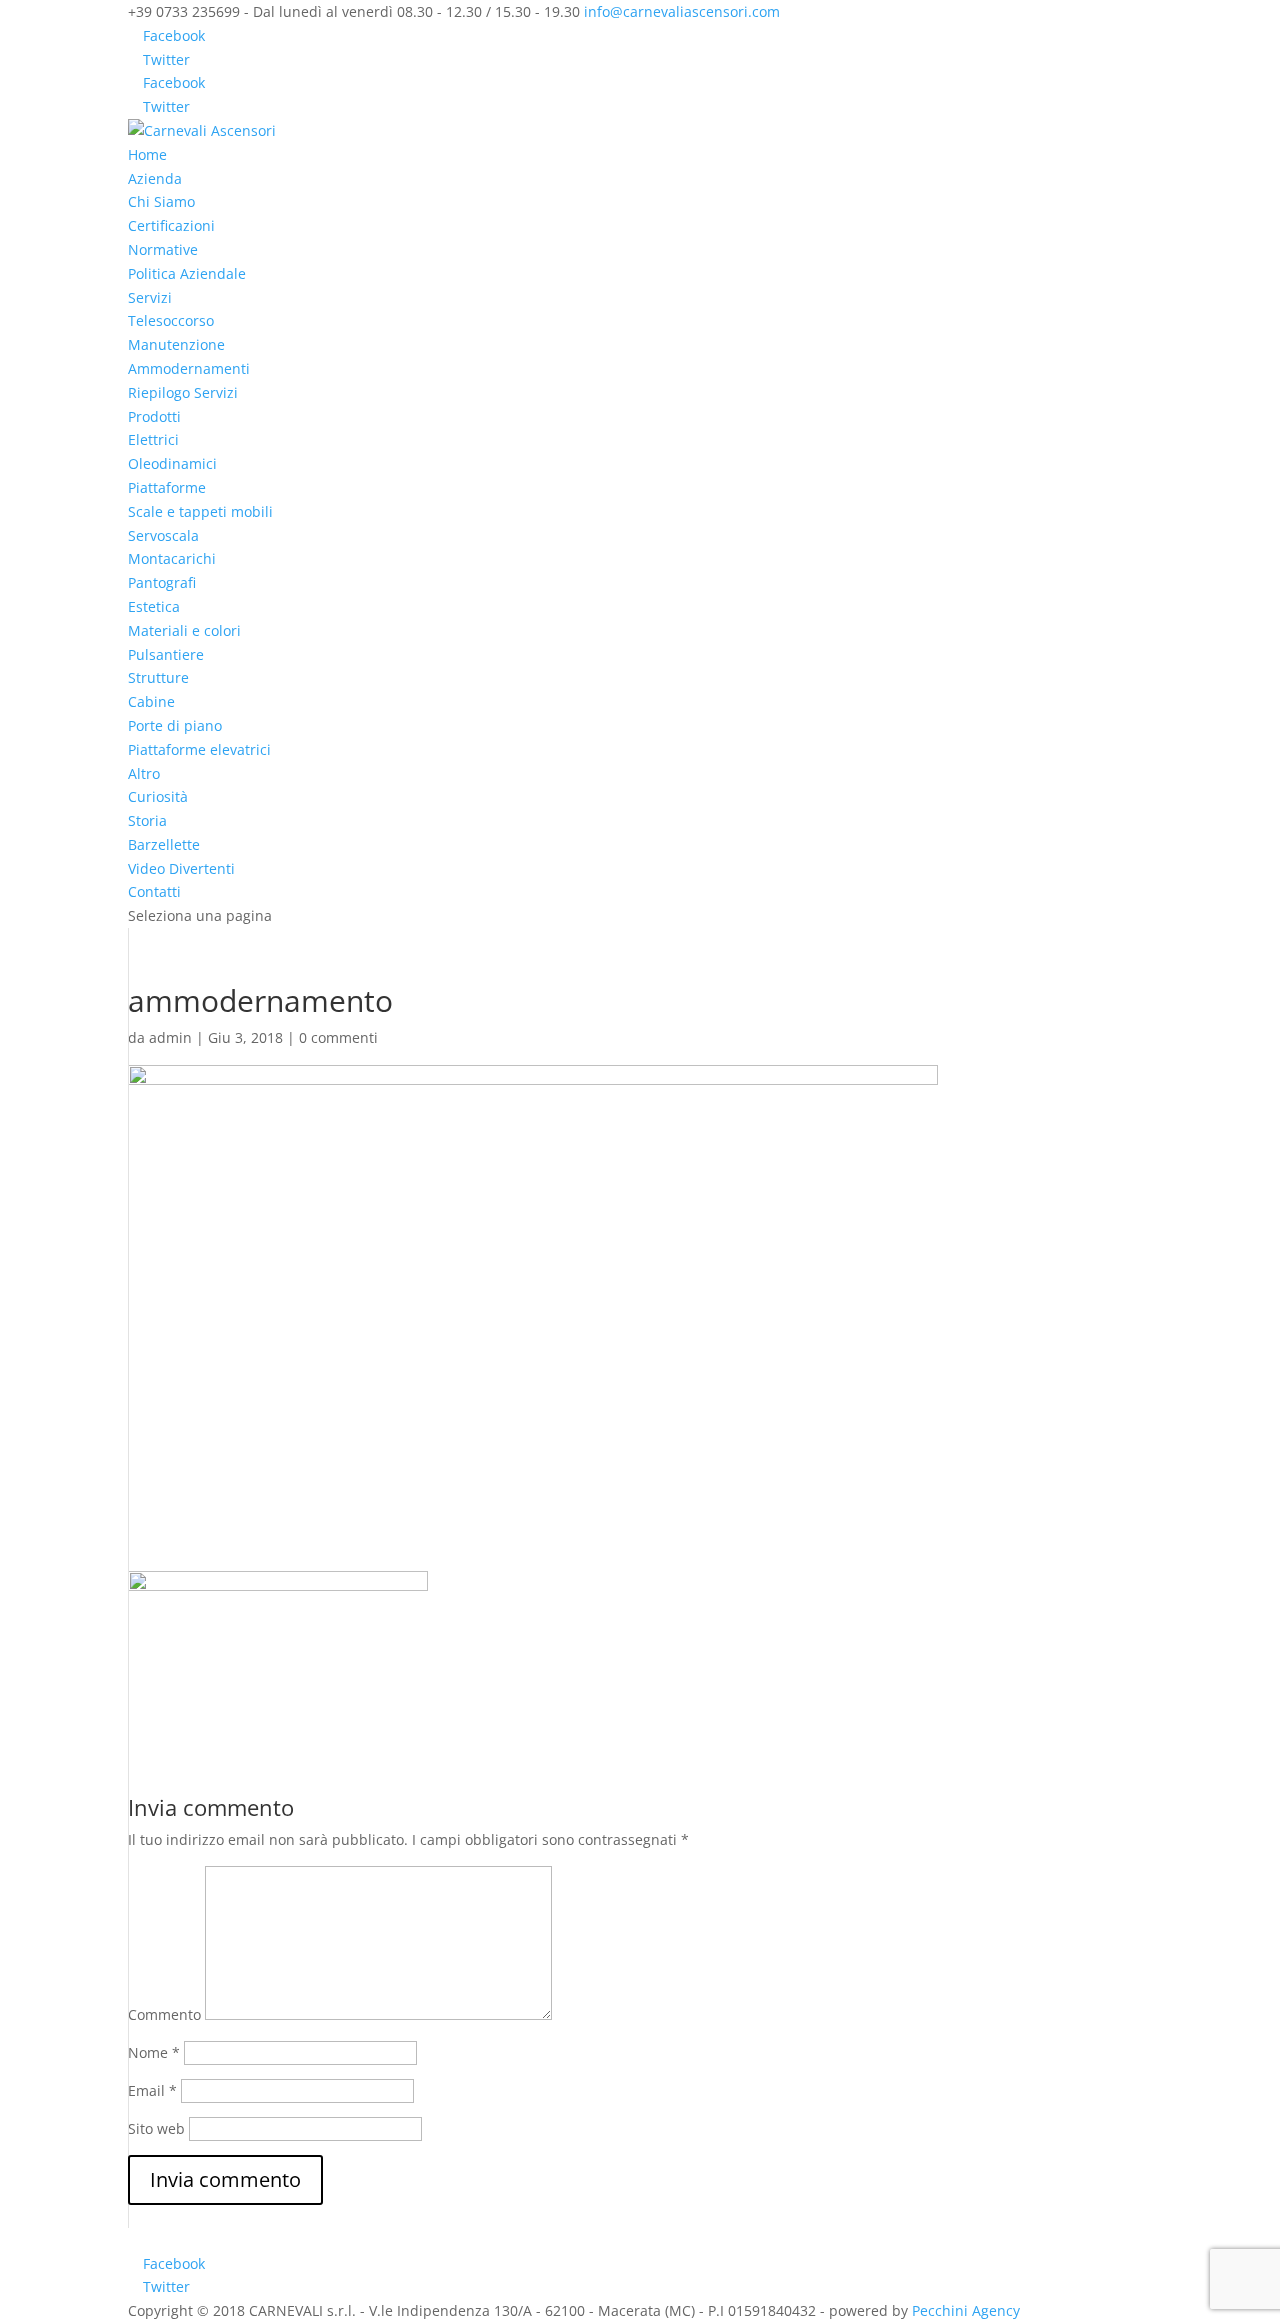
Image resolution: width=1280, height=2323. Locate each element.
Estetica (154, 606)
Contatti (154, 891)
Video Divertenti (181, 868)
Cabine (151, 701)
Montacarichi (172, 558)
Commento (164, 2014)
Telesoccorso (171, 320)
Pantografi (162, 582)
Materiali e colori (184, 630)
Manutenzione (176, 344)
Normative (163, 249)
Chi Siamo (161, 201)
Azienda (155, 178)
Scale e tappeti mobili (200, 511)
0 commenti (338, 1037)
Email (152, 2090)
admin (170, 1037)
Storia (147, 820)
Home (147, 154)
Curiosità (158, 796)
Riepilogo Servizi (183, 392)
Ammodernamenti (189, 368)
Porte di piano (175, 725)
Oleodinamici (172, 463)
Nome (154, 2052)
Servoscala (163, 535)
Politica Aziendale (187, 273)
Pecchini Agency (966, 2310)
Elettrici (153, 439)
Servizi (150, 297)
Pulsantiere (166, 654)
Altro (144, 773)
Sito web (156, 2128)
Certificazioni (171, 225)
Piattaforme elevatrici (199, 749)
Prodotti (154, 416)
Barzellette (164, 844)
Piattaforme (167, 487)
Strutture (158, 677)
